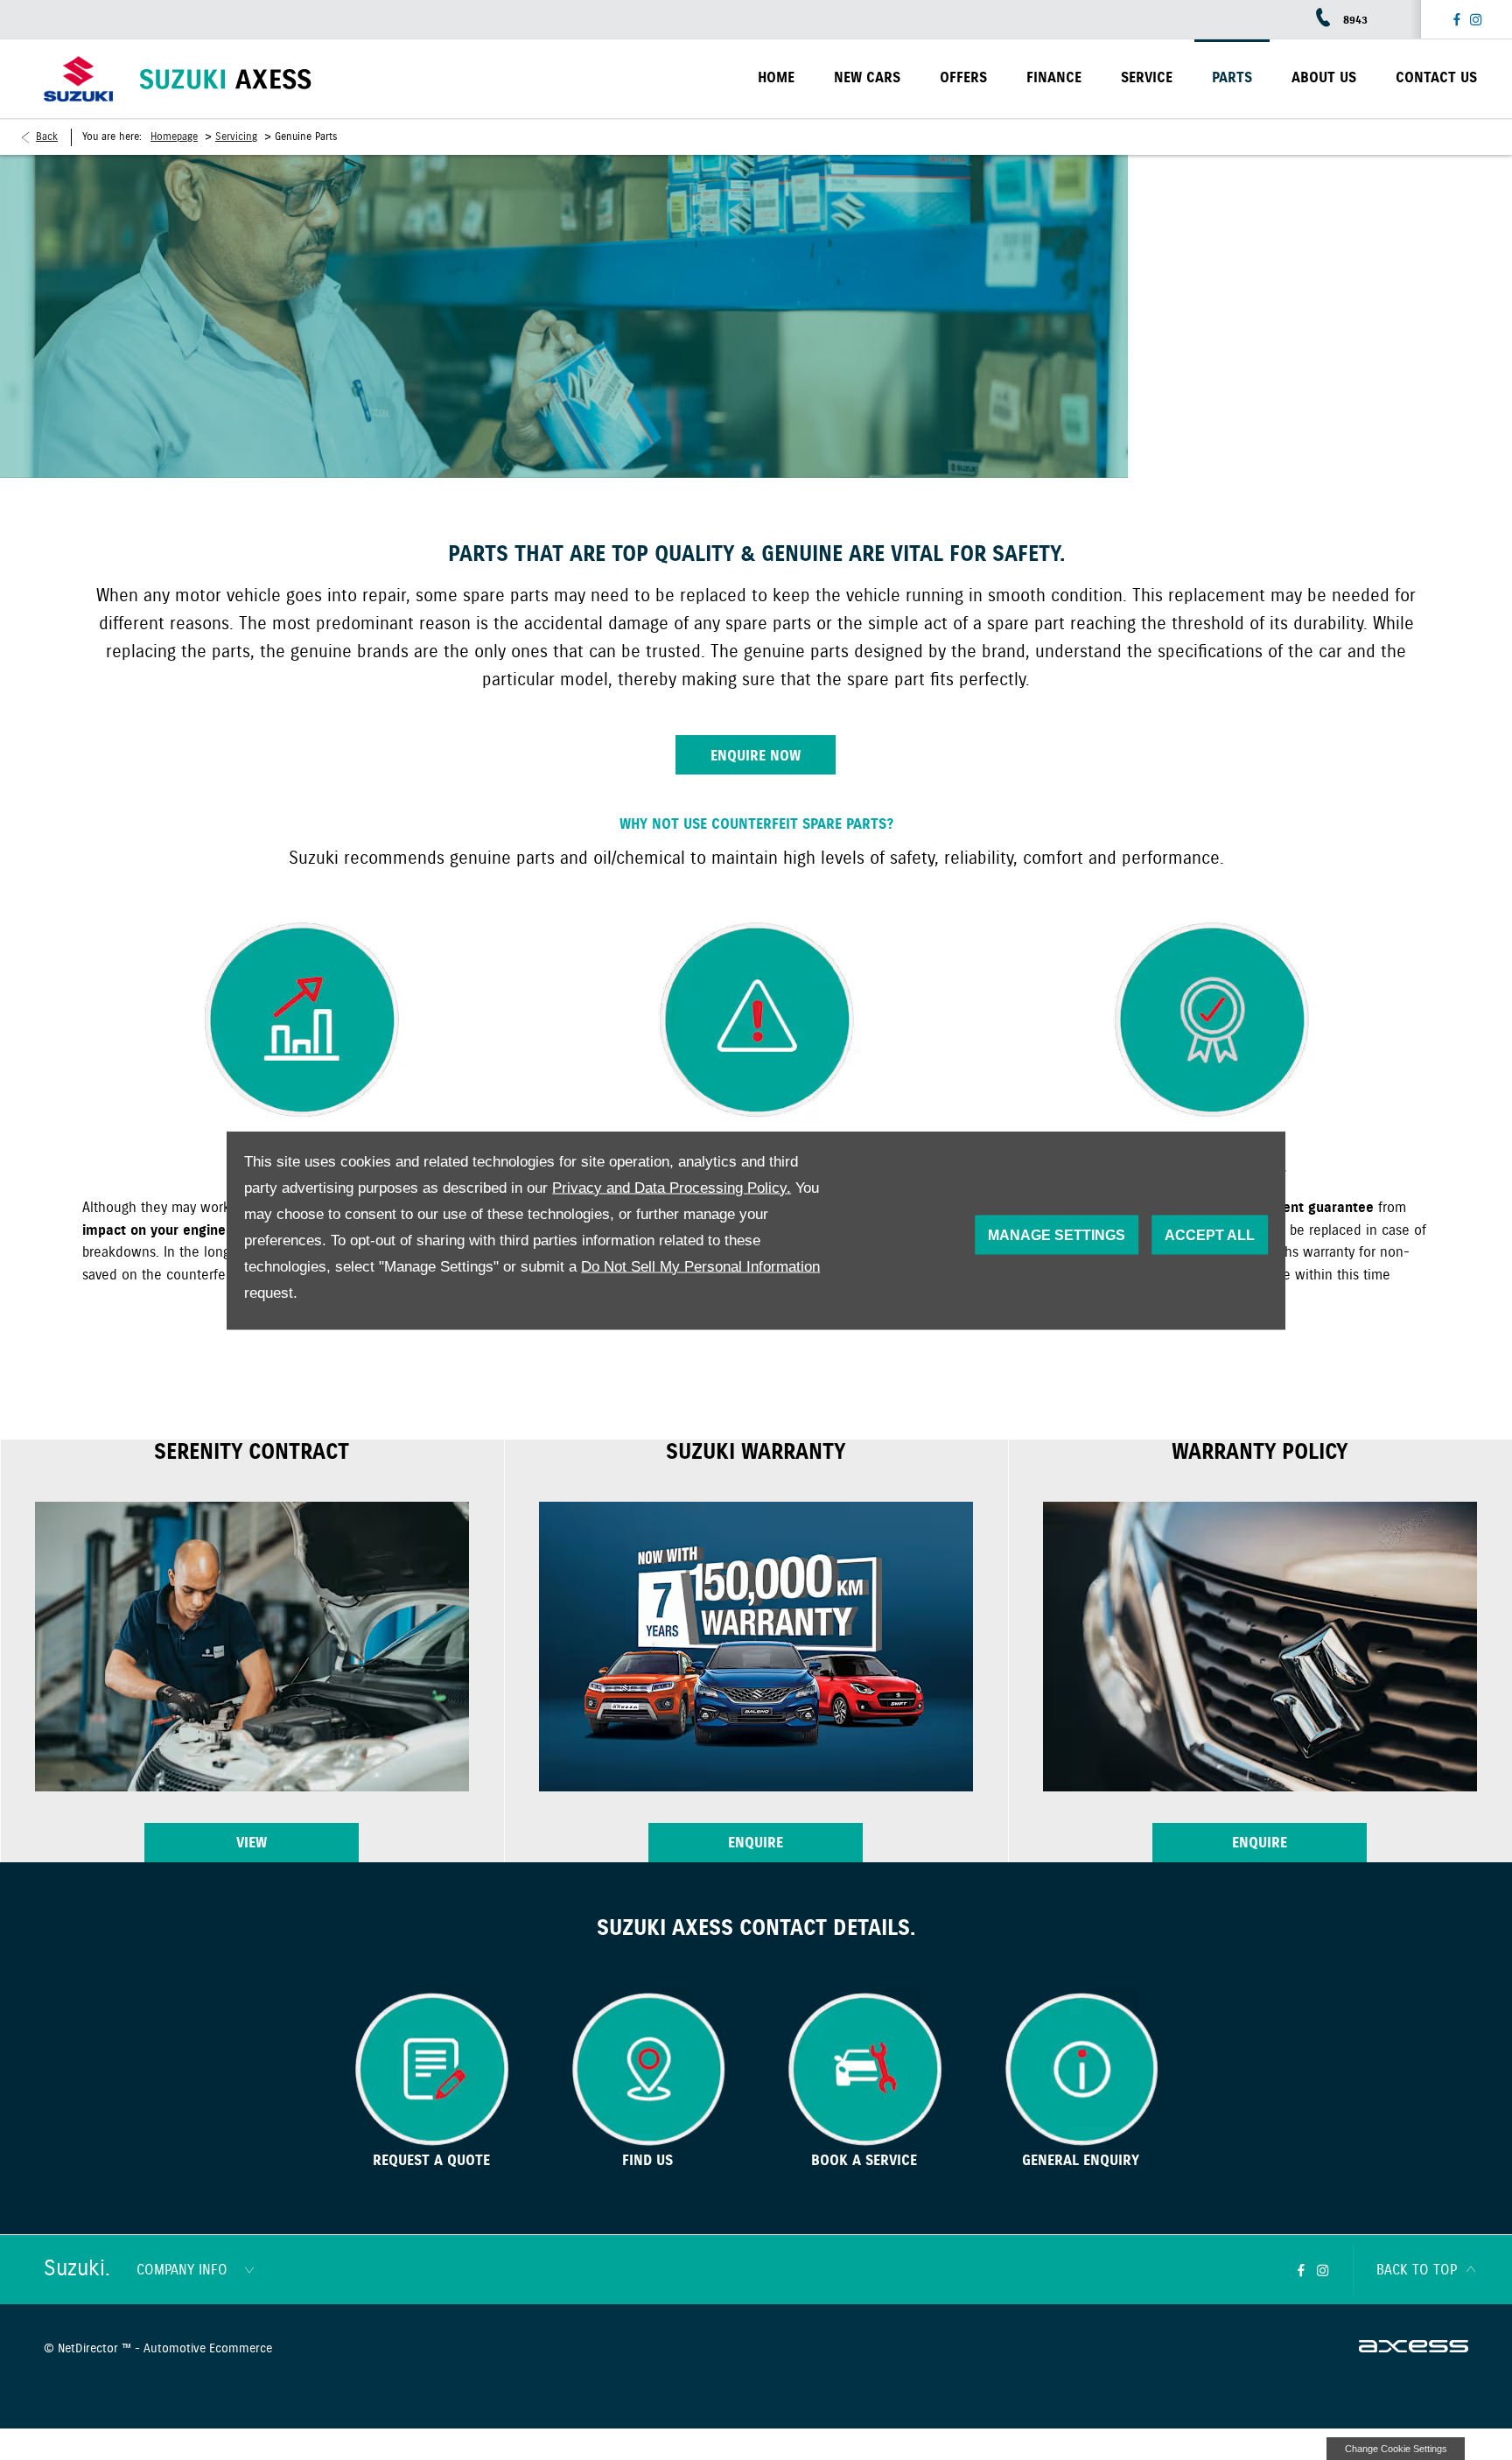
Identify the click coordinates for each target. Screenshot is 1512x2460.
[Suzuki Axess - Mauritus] (225, 79)
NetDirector (90, 2349)
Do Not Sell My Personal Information (700, 1266)
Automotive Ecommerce (208, 2349)
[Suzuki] (78, 79)
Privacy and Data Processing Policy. (672, 1187)
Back (47, 137)
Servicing (236, 137)
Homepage (174, 137)
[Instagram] (1476, 19)
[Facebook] (1457, 19)
